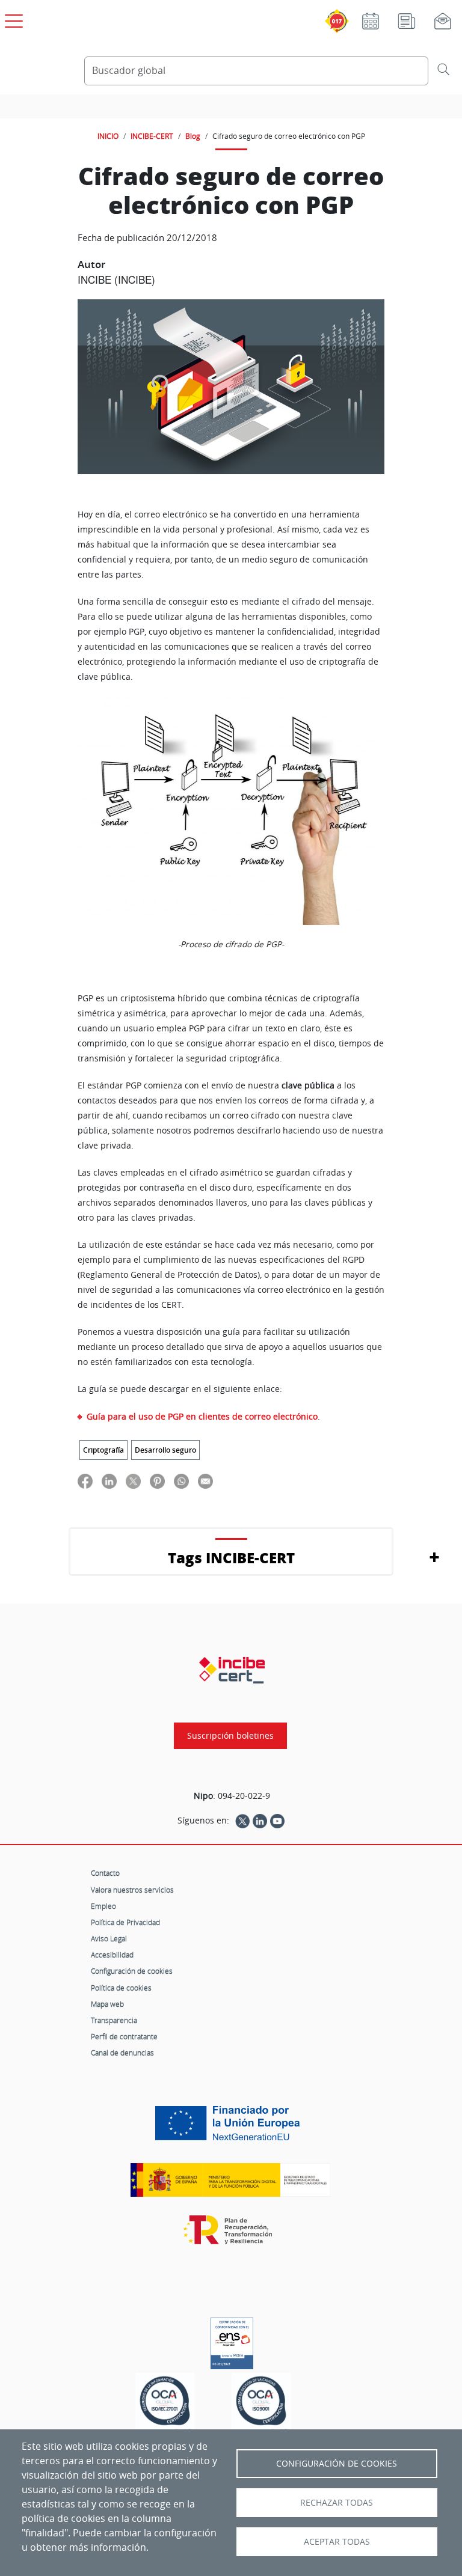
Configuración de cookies (132, 1971)
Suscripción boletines (230, 1736)
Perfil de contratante (124, 2036)
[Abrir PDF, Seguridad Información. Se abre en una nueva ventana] (165, 2404)
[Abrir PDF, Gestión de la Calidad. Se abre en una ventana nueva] (261, 2404)
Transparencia (114, 2020)
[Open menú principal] (12, 19)
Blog (193, 136)
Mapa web (107, 2004)
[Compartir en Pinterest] (157, 1481)
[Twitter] (242, 1821)
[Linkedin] (260, 1821)
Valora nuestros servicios (132, 1890)
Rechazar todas (337, 2503)
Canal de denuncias (122, 2053)
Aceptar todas (337, 2542)
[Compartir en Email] (205, 1481)
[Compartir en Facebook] (85, 1481)
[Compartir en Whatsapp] (181, 1481)
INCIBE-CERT (152, 136)
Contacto (105, 1873)
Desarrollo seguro (165, 1450)
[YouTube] (277, 1821)
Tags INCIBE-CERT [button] (231, 1558)
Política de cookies (121, 1988)
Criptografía (103, 1450)
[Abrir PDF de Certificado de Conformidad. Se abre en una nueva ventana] (232, 2340)
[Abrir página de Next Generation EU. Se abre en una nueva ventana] (230, 2128)
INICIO (108, 136)
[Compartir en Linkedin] (109, 1481)
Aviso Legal (109, 1938)
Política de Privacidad (125, 1922)
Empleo (103, 1906)
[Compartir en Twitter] (133, 1481)
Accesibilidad (112, 1955)
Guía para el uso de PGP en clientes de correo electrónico (202, 1416)
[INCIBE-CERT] (232, 1670)
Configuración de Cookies (337, 2464)
